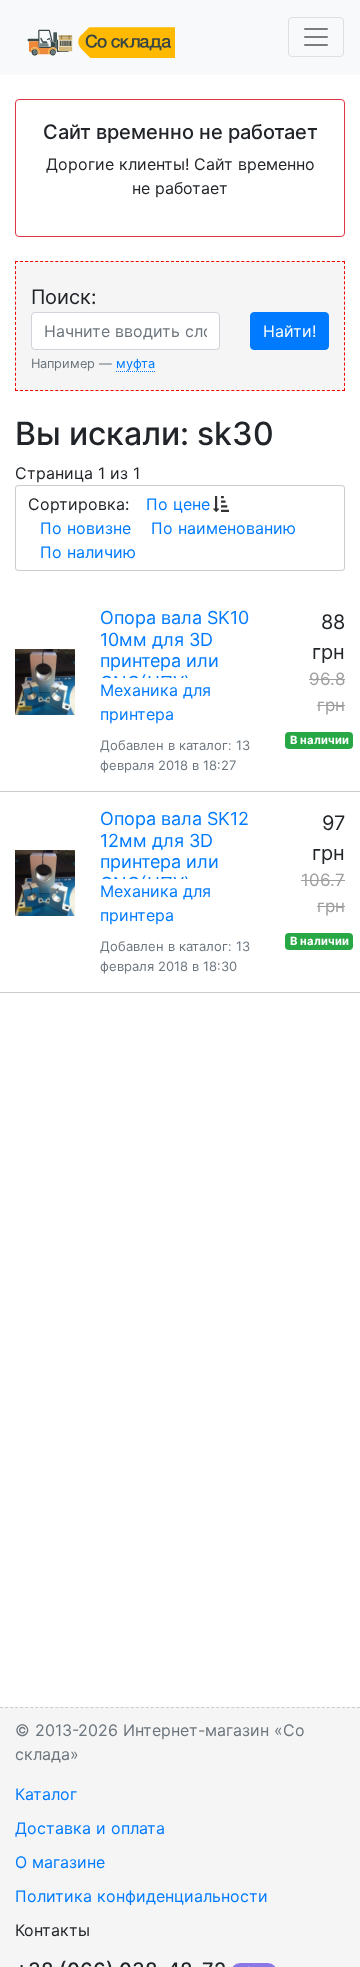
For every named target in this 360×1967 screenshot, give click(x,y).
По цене (178, 504)
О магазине (60, 1862)
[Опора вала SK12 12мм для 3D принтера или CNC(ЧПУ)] (45, 883)
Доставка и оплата (90, 1828)
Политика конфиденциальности (141, 1896)
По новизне (85, 528)
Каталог (46, 1794)
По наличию (88, 552)
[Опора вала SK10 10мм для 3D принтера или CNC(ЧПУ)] (45, 682)
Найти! (289, 331)
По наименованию (223, 528)
